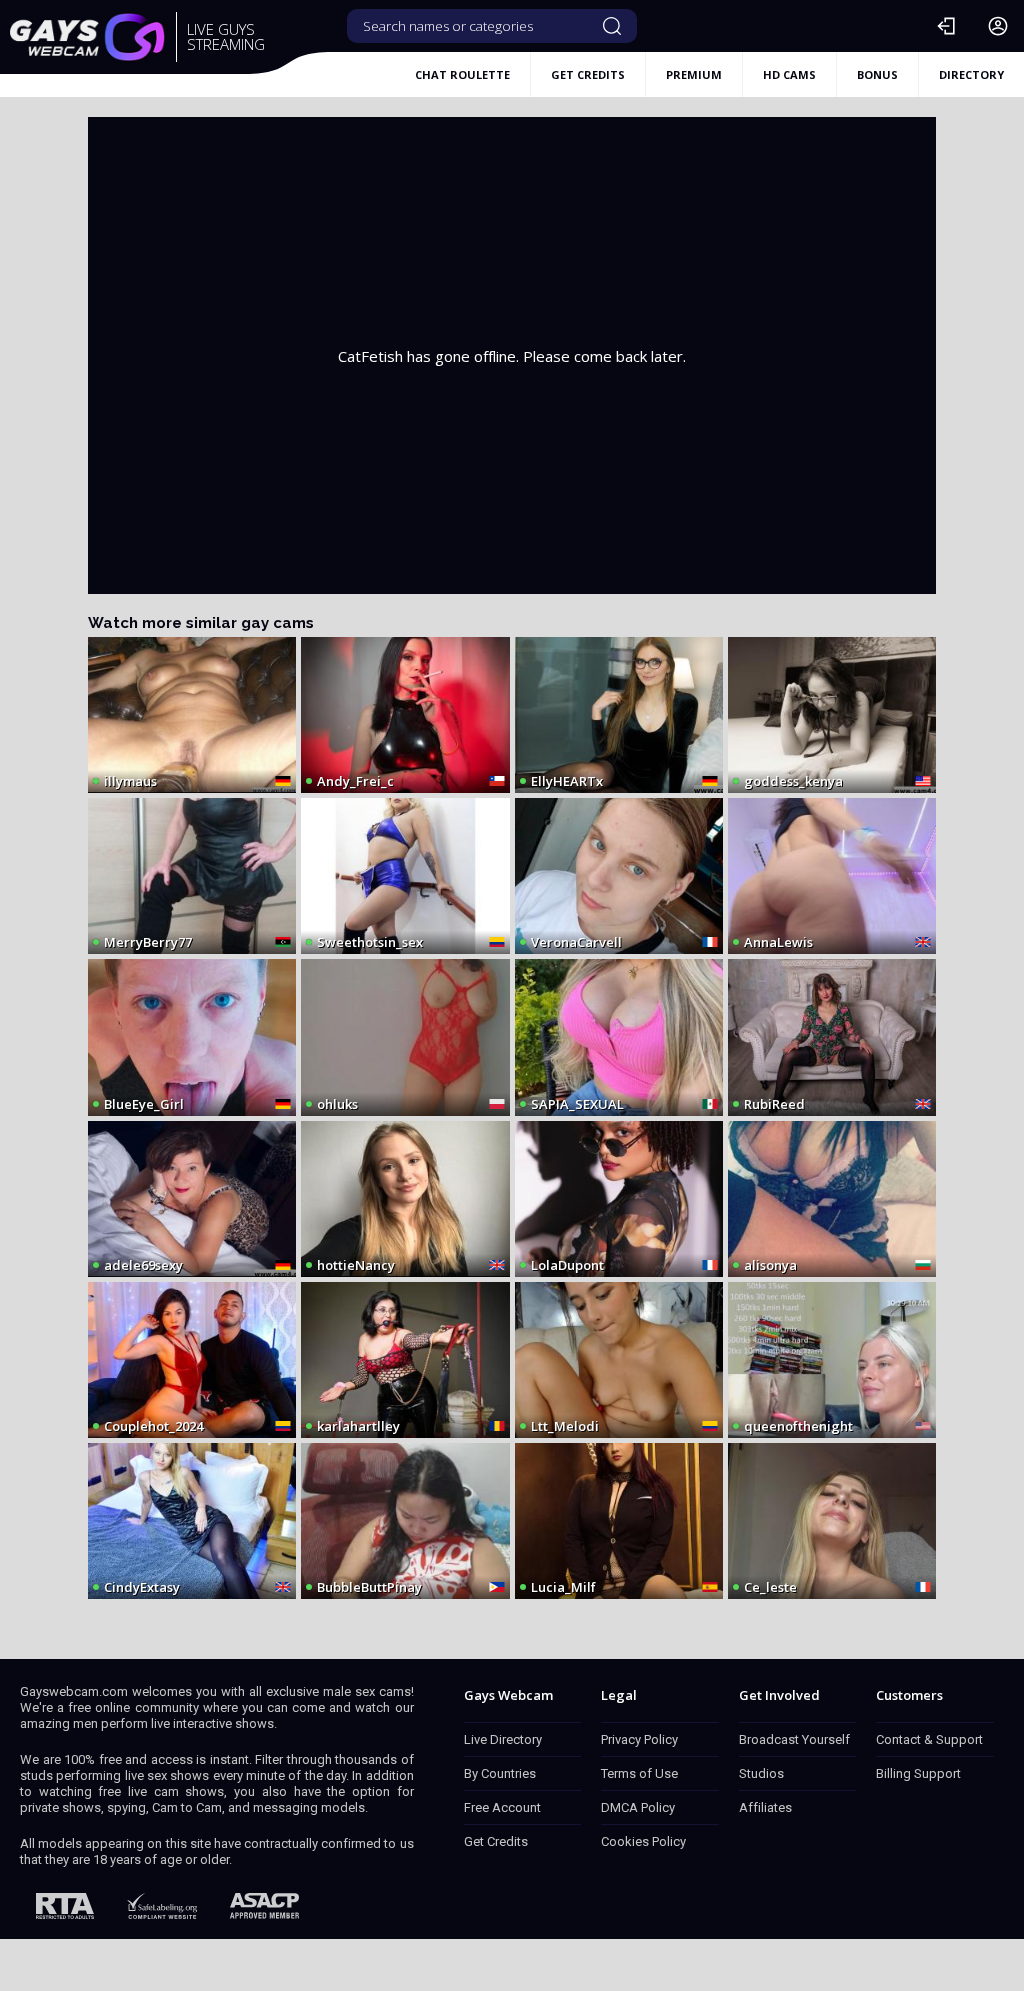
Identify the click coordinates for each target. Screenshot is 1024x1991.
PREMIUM (694, 74)
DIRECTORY (971, 74)
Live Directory (503, 1739)
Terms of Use (639, 1773)
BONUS (877, 74)
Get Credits (496, 1841)
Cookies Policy (643, 1841)
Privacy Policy (639, 1739)
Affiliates (765, 1807)
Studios (761, 1773)
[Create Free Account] (998, 26)
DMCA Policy (638, 1807)
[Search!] (612, 26)
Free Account (502, 1807)
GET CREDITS (588, 74)
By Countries (500, 1773)
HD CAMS (789, 74)
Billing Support (918, 1773)
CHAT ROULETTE (462, 74)
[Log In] (946, 26)
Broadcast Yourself (794, 1739)
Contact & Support (929, 1739)
